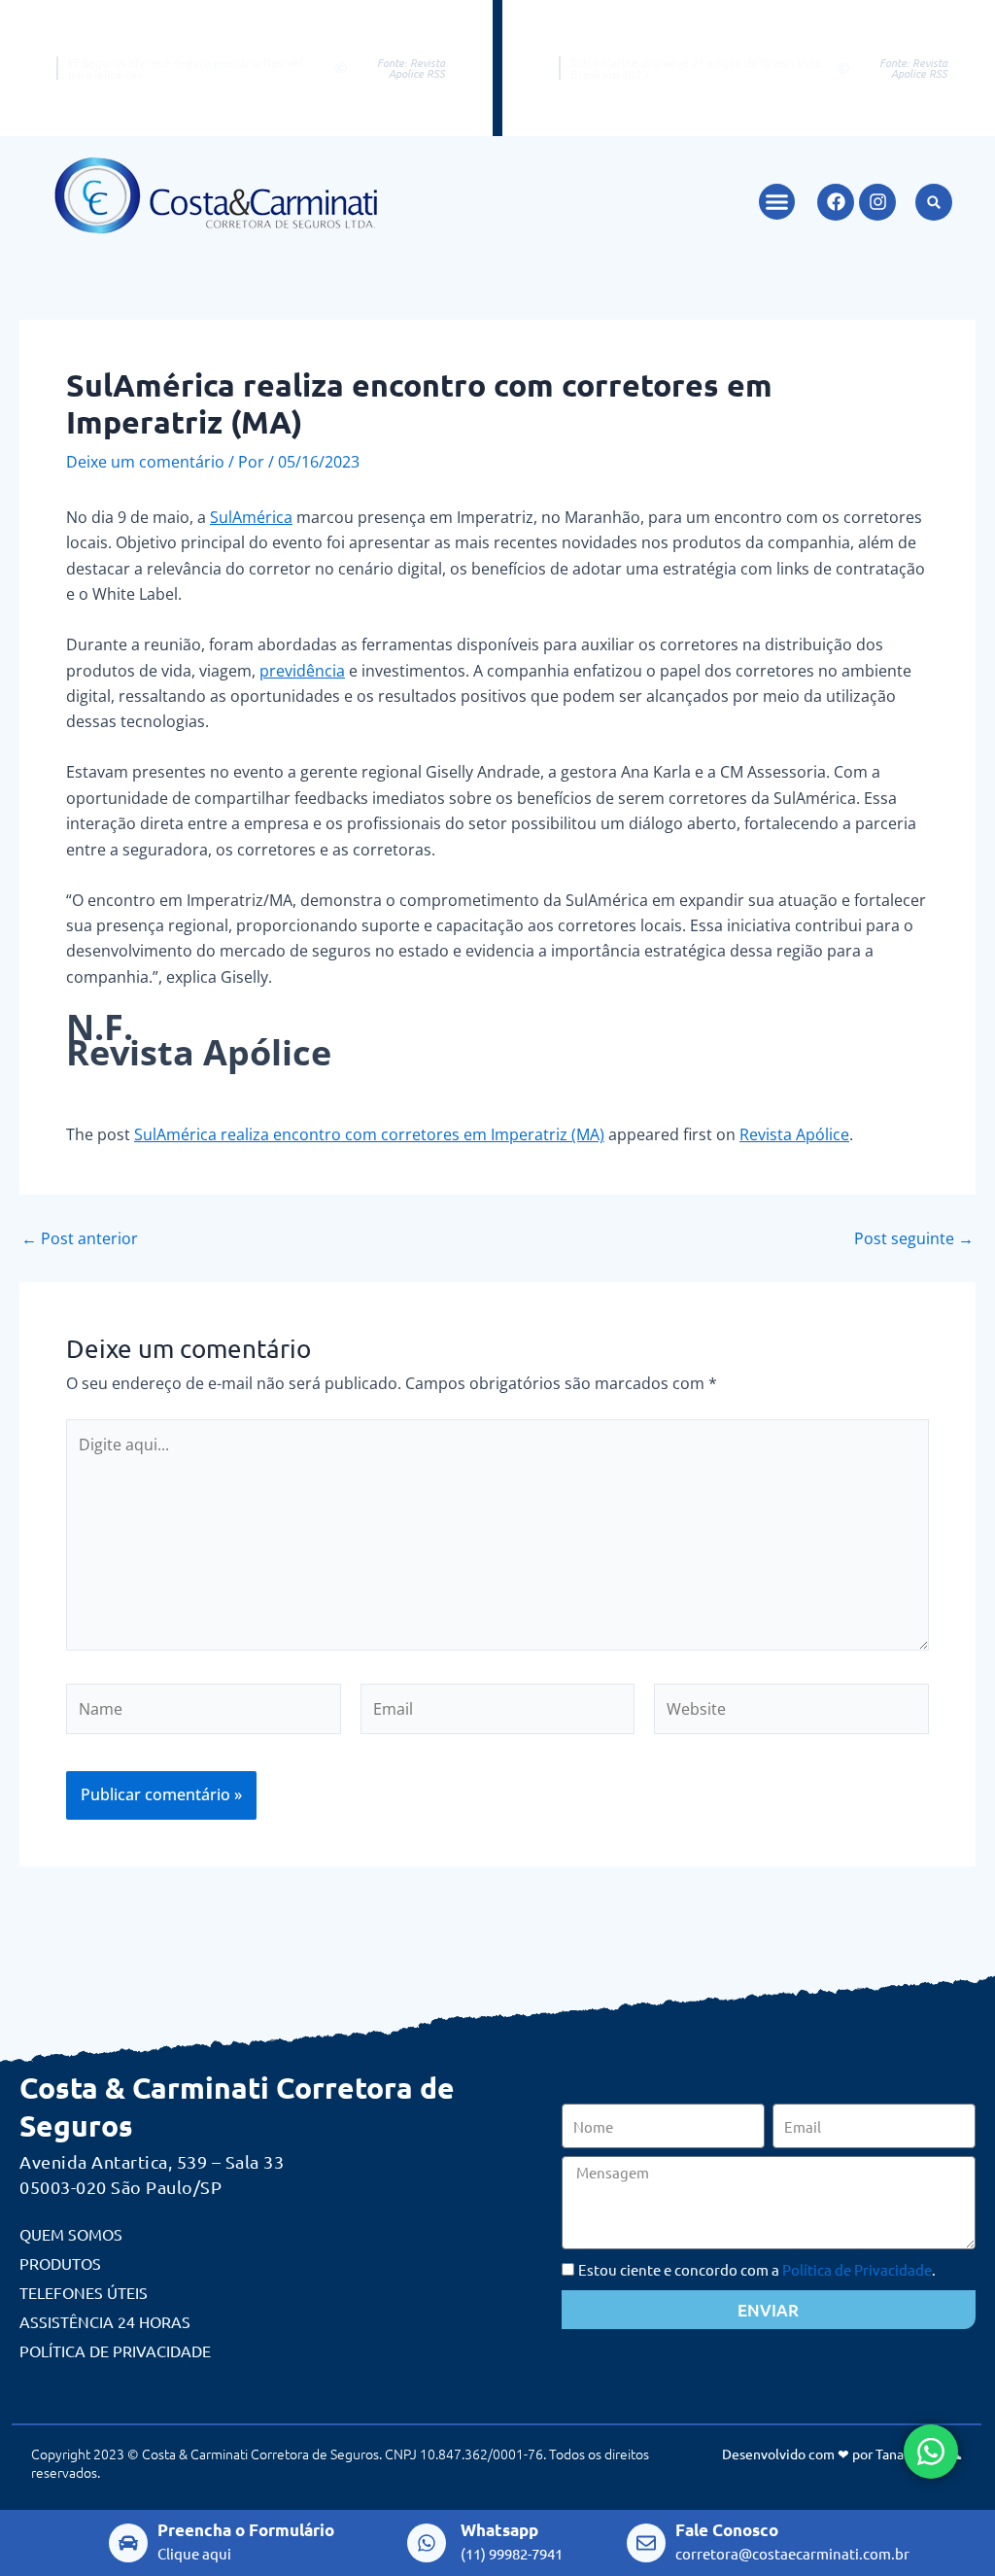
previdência (302, 671)
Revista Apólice (794, 1134)
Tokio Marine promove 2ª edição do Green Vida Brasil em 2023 (695, 68)
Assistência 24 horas (105, 2321)
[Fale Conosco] (646, 2543)
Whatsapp (499, 2530)
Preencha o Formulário (246, 2530)
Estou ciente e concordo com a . (757, 2269)
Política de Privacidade (115, 2350)
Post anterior (80, 1238)
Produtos (60, 2263)
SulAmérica (251, 517)
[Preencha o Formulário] (128, 2543)
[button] (777, 202)
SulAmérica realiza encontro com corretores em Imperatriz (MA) (369, 1134)
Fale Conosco (727, 2530)
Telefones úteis (84, 2292)
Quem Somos (71, 2234)
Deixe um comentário (145, 462)
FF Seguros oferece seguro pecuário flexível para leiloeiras (185, 68)
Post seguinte (914, 1238)
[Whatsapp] (427, 2543)
